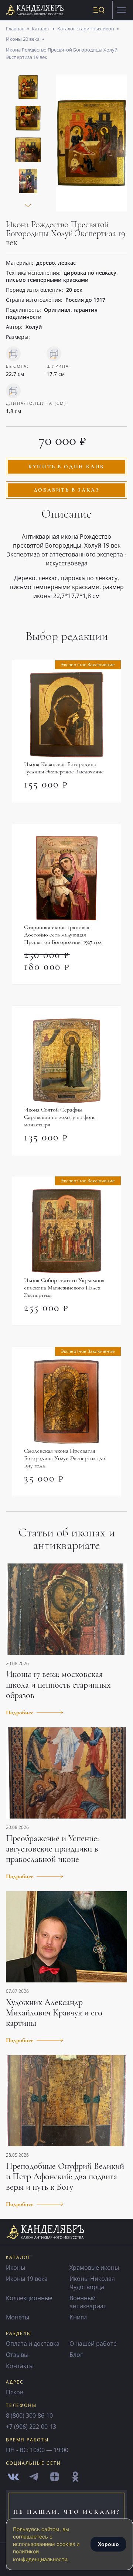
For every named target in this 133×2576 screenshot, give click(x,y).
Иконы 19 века (27, 2279)
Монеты (18, 2317)
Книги (78, 2317)
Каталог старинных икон (86, 29)
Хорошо (108, 2544)
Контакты (20, 2366)
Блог (76, 2355)
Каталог (41, 29)
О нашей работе (93, 2344)
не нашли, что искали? (67, 2512)
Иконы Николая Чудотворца (92, 2283)
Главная (15, 29)
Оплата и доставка (33, 2344)
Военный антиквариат (88, 2302)
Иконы (16, 2268)
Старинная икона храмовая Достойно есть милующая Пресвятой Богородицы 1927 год (63, 935)
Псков (15, 2392)
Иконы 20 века (23, 39)
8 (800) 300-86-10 (29, 2415)
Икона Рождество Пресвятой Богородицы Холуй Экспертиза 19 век (62, 53)
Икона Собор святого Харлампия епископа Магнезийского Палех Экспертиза (64, 1288)
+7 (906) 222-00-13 (31, 2427)
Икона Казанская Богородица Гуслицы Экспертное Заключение (64, 768)
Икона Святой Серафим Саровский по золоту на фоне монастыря (60, 1117)
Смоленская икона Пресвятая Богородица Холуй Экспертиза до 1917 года (65, 1458)
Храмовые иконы (94, 2268)
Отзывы (17, 2355)
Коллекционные (29, 2298)
